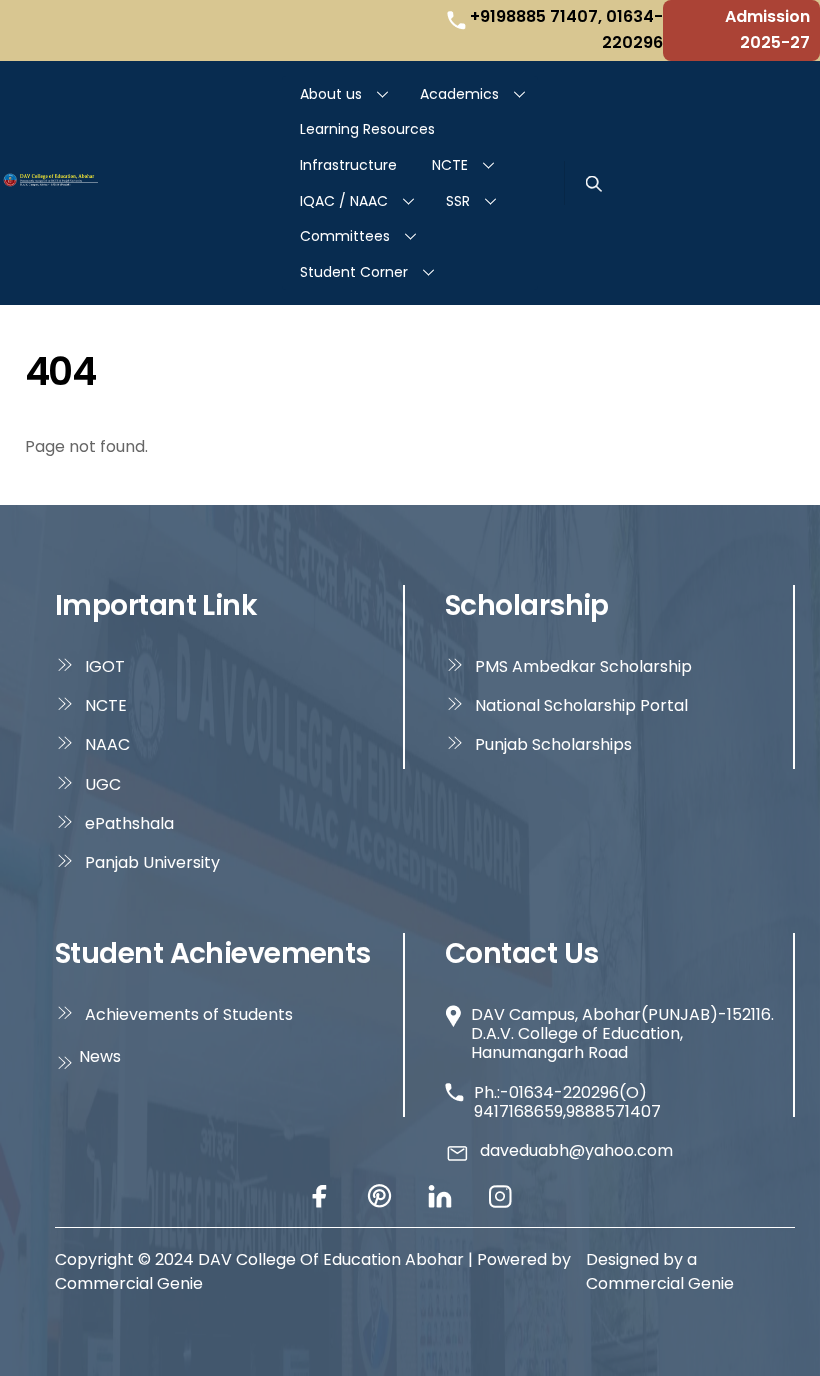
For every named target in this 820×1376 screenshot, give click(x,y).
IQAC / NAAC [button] (344, 201)
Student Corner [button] (354, 272)
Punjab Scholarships (553, 744)
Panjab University (152, 862)
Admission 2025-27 (767, 29)
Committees (345, 236)
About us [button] (331, 94)
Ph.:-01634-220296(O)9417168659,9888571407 (567, 1102)
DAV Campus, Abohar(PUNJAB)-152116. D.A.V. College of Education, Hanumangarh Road (622, 1034)
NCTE (450, 165)
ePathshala (129, 823)
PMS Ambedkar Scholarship (583, 666)
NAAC (107, 744)
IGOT (105, 666)
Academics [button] (459, 94)
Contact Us (521, 953)
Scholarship (527, 605)
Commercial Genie (660, 1283)
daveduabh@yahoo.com (576, 1150)
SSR (458, 201)
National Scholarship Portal (581, 705)
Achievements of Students (189, 1014)
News (100, 1056)
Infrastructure (348, 165)
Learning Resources (367, 129)
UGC (103, 784)
